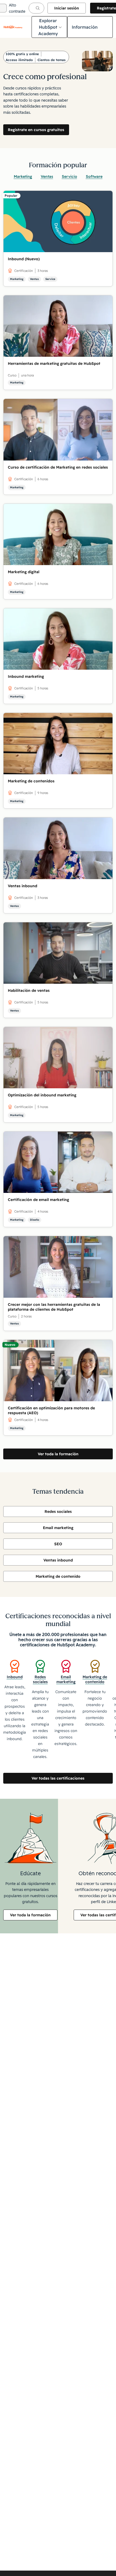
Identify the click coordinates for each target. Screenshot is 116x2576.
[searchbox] (36, 8)
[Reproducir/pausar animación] (59, 61)
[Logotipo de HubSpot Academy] (13, 27)
